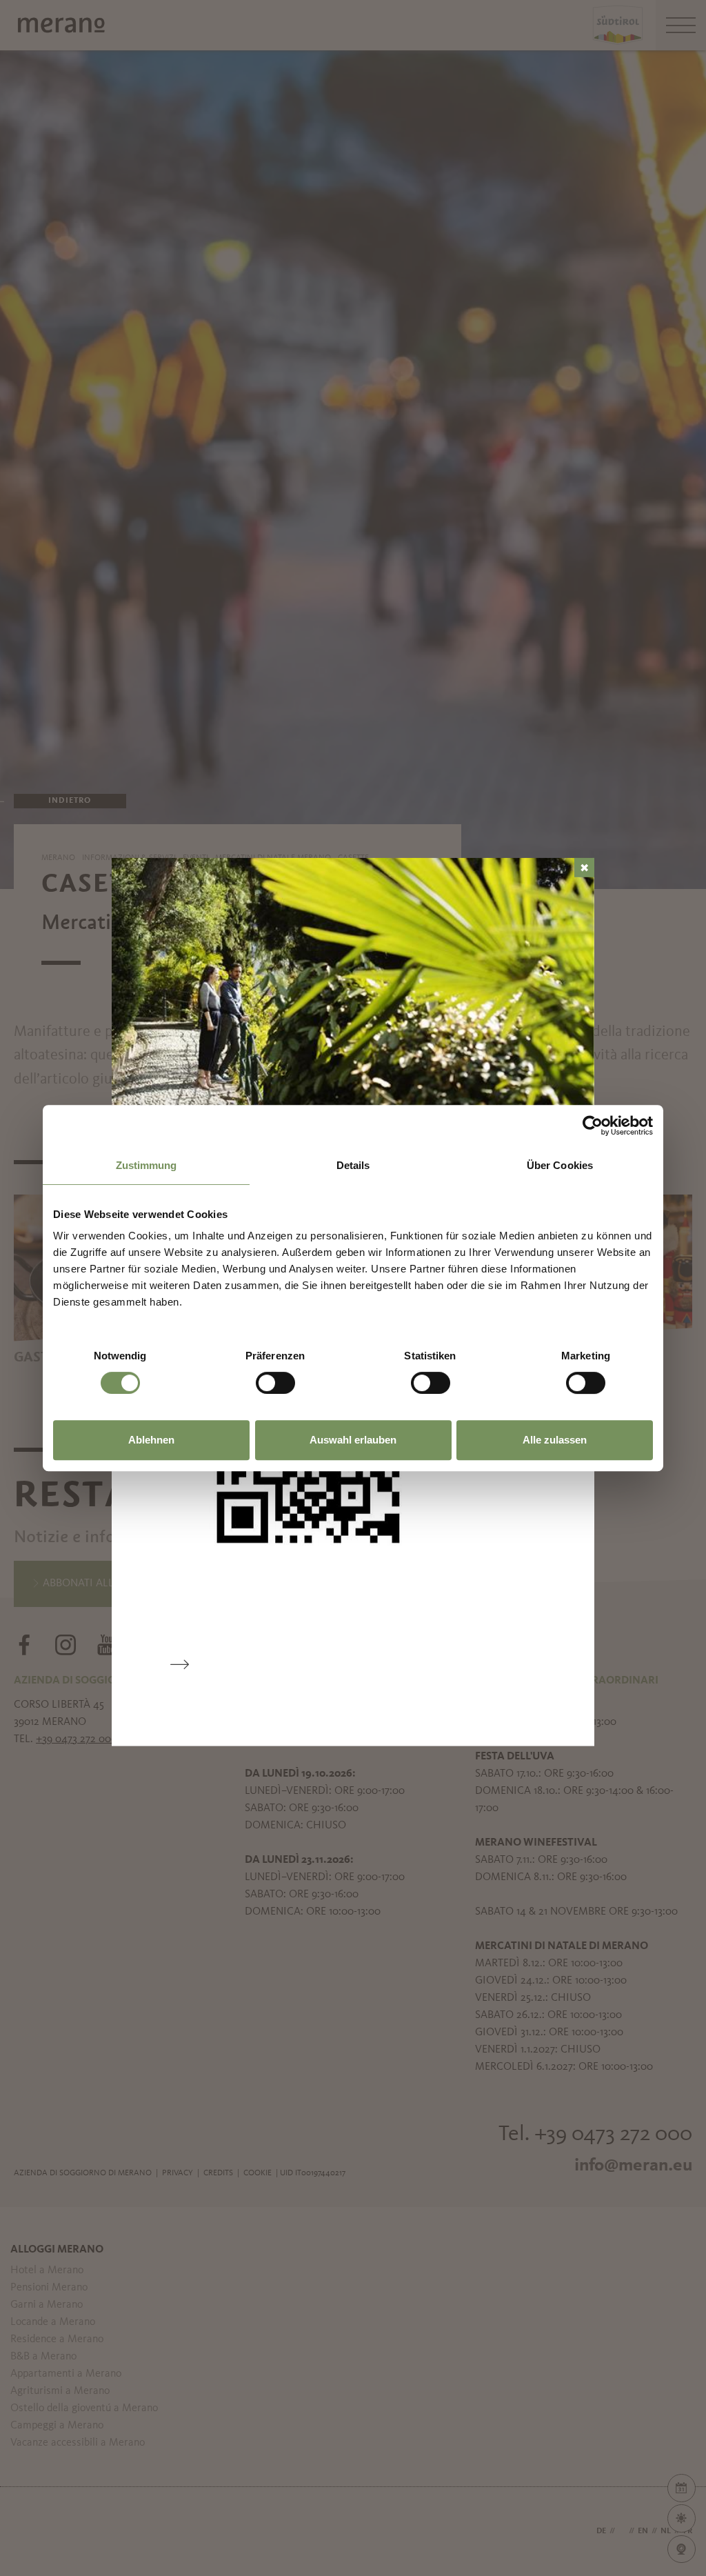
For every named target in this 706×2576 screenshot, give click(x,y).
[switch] (275, 1383)
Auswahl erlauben (353, 1440)
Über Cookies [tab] (560, 1165)
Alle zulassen (555, 1440)
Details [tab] (353, 1165)
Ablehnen (151, 1440)
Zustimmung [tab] (147, 1165)
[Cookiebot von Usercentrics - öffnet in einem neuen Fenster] (593, 1126)
